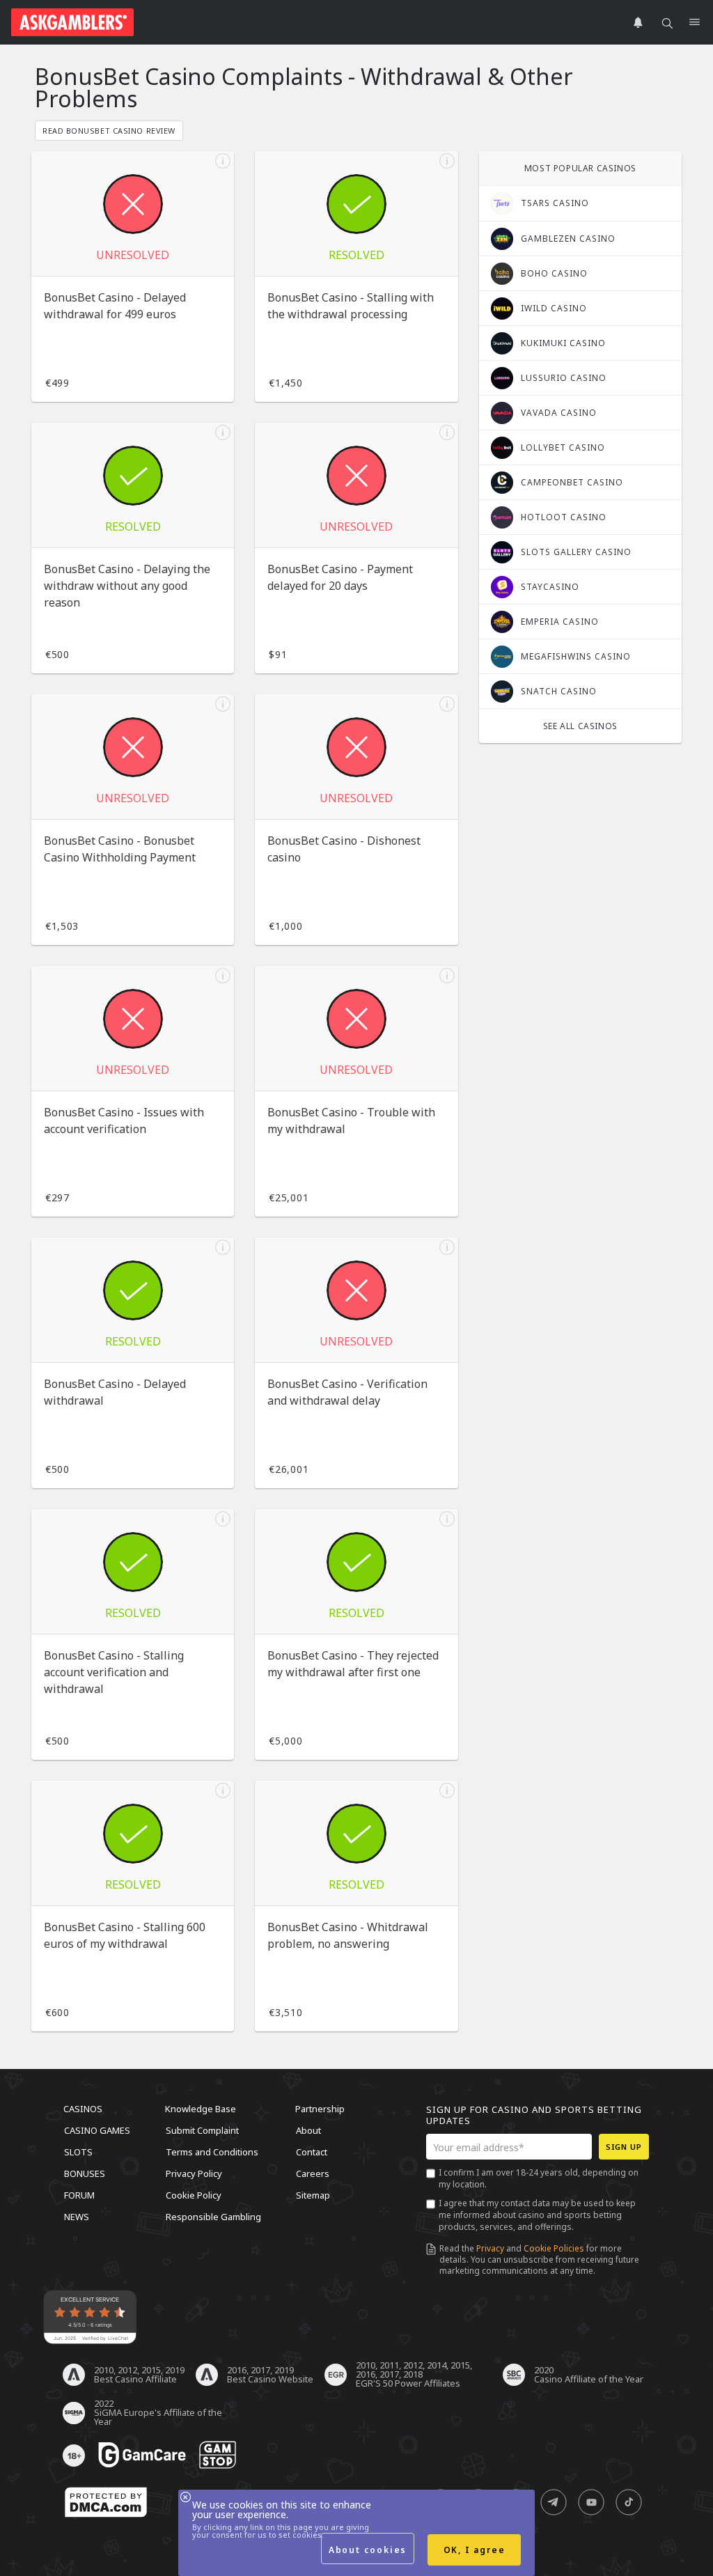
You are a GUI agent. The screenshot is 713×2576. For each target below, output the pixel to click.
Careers (313, 2173)
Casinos (83, 2109)
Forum (79, 2195)
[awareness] (142, 2456)
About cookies (368, 2550)
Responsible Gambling (213, 2217)
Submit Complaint (202, 2130)
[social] (554, 2503)
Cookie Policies (554, 2248)
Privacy (490, 2248)
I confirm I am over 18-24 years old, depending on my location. (539, 2178)
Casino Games (97, 2130)
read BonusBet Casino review (109, 131)
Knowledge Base (201, 2109)
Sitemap (313, 2195)
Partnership (320, 2109)
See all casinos (580, 726)
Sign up (624, 2147)
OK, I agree (475, 2550)
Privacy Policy (194, 2173)
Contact (312, 2152)
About (308, 2130)
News (77, 2217)
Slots (78, 2152)
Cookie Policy (194, 2195)
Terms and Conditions (212, 2152)
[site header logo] (72, 22)
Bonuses (85, 2173)
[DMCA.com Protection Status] (106, 2503)
